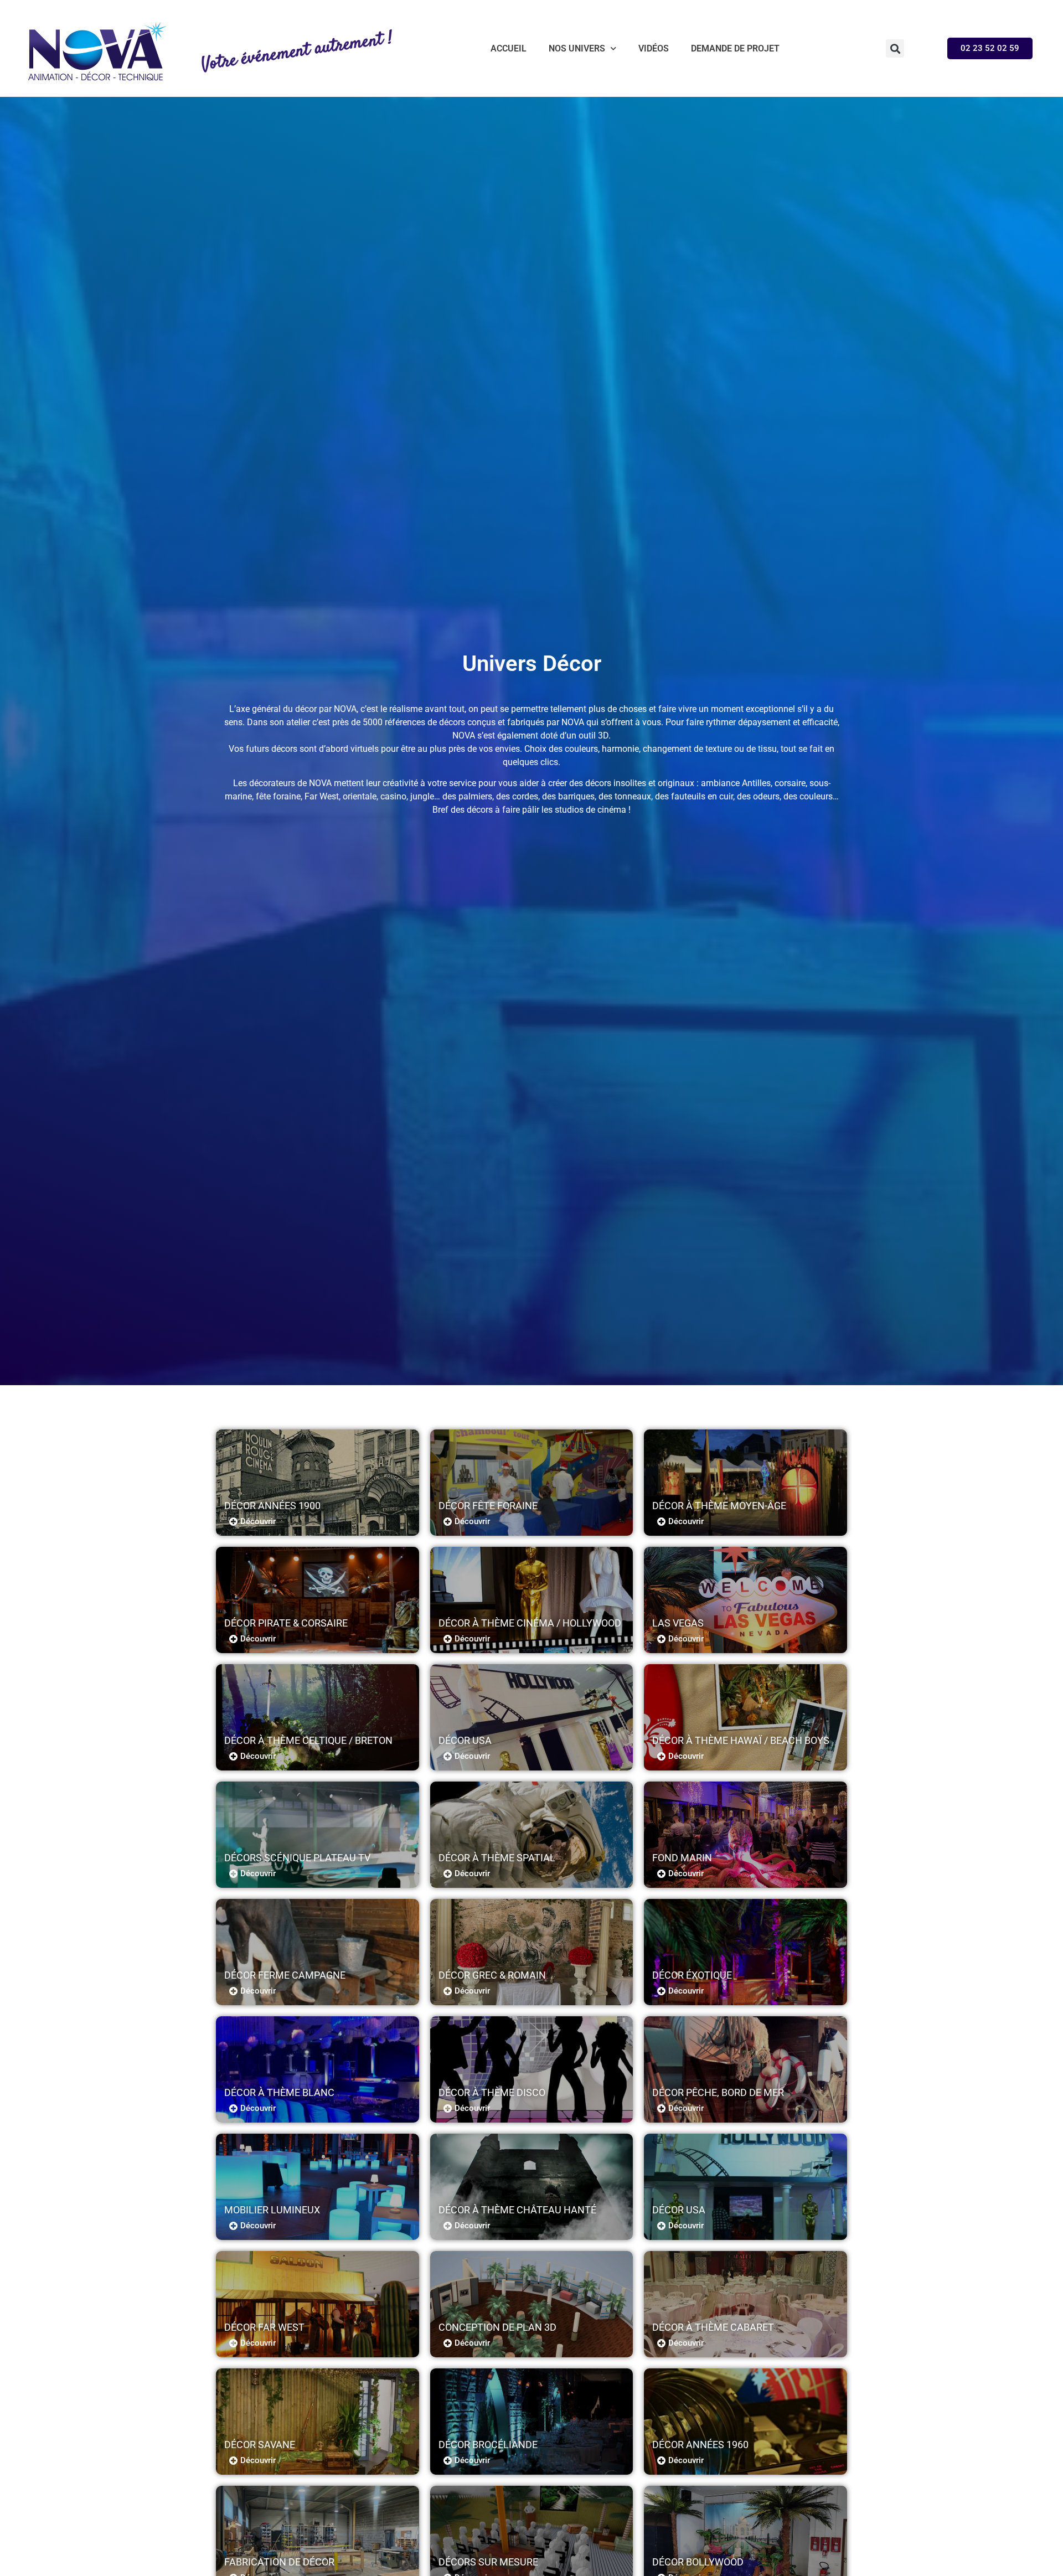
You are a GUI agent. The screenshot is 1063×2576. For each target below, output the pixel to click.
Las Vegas (678, 1623)
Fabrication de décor (279, 2562)
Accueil (509, 48)
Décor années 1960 (700, 2445)
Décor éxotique (692, 1975)
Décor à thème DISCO (492, 2092)
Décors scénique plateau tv (297, 1858)
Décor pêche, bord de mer (718, 2092)
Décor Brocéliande (488, 2445)
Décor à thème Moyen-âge (719, 1506)
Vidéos (654, 48)
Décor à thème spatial (497, 1858)
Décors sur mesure (488, 2562)
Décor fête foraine (488, 1506)
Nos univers (577, 48)
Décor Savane (260, 2445)
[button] (895, 48)
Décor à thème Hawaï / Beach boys (741, 1740)
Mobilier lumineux (272, 2210)
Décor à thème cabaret (713, 2327)
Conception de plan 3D (497, 2327)
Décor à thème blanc (279, 2092)
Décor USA (465, 1740)
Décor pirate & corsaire (286, 1623)
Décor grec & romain (492, 1975)
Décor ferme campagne (285, 1975)
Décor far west (264, 2327)
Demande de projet (735, 48)
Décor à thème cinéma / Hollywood (530, 1623)
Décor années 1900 (272, 1506)
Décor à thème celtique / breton (308, 1740)
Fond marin (682, 1858)
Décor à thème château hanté (517, 2210)
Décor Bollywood (698, 2562)
